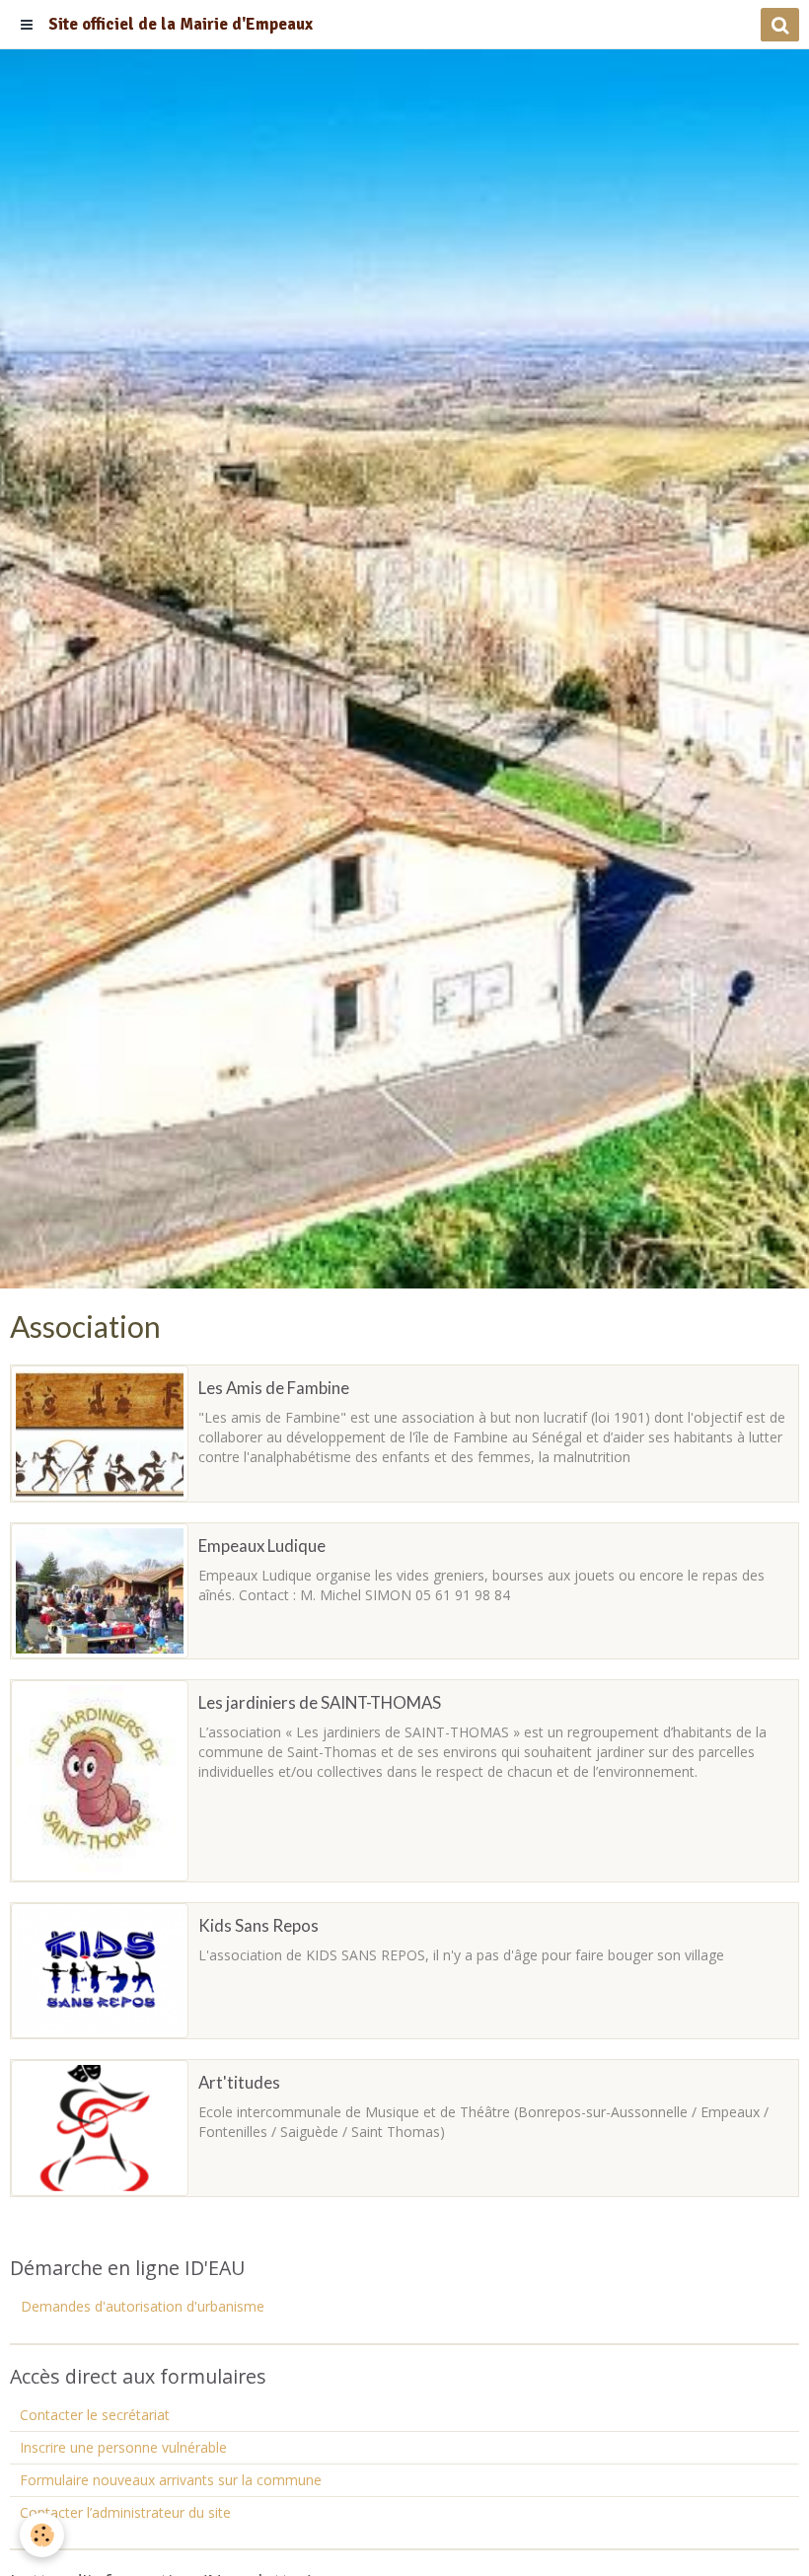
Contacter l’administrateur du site (125, 2512)
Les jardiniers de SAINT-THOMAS (320, 1702)
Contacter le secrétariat (95, 2415)
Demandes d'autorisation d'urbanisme (143, 2306)
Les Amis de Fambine (274, 1388)
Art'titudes (239, 2082)
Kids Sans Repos (258, 1925)
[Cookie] (42, 2535)
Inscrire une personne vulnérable (123, 2447)
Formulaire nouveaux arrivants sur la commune (171, 2480)
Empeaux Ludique (262, 1546)
